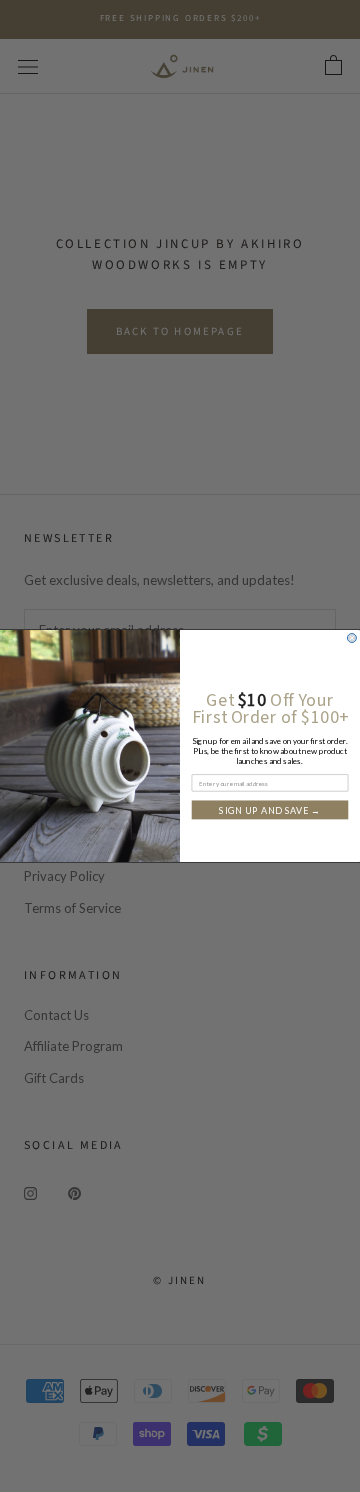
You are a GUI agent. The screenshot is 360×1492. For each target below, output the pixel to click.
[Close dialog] (351, 638)
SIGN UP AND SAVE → (269, 810)
